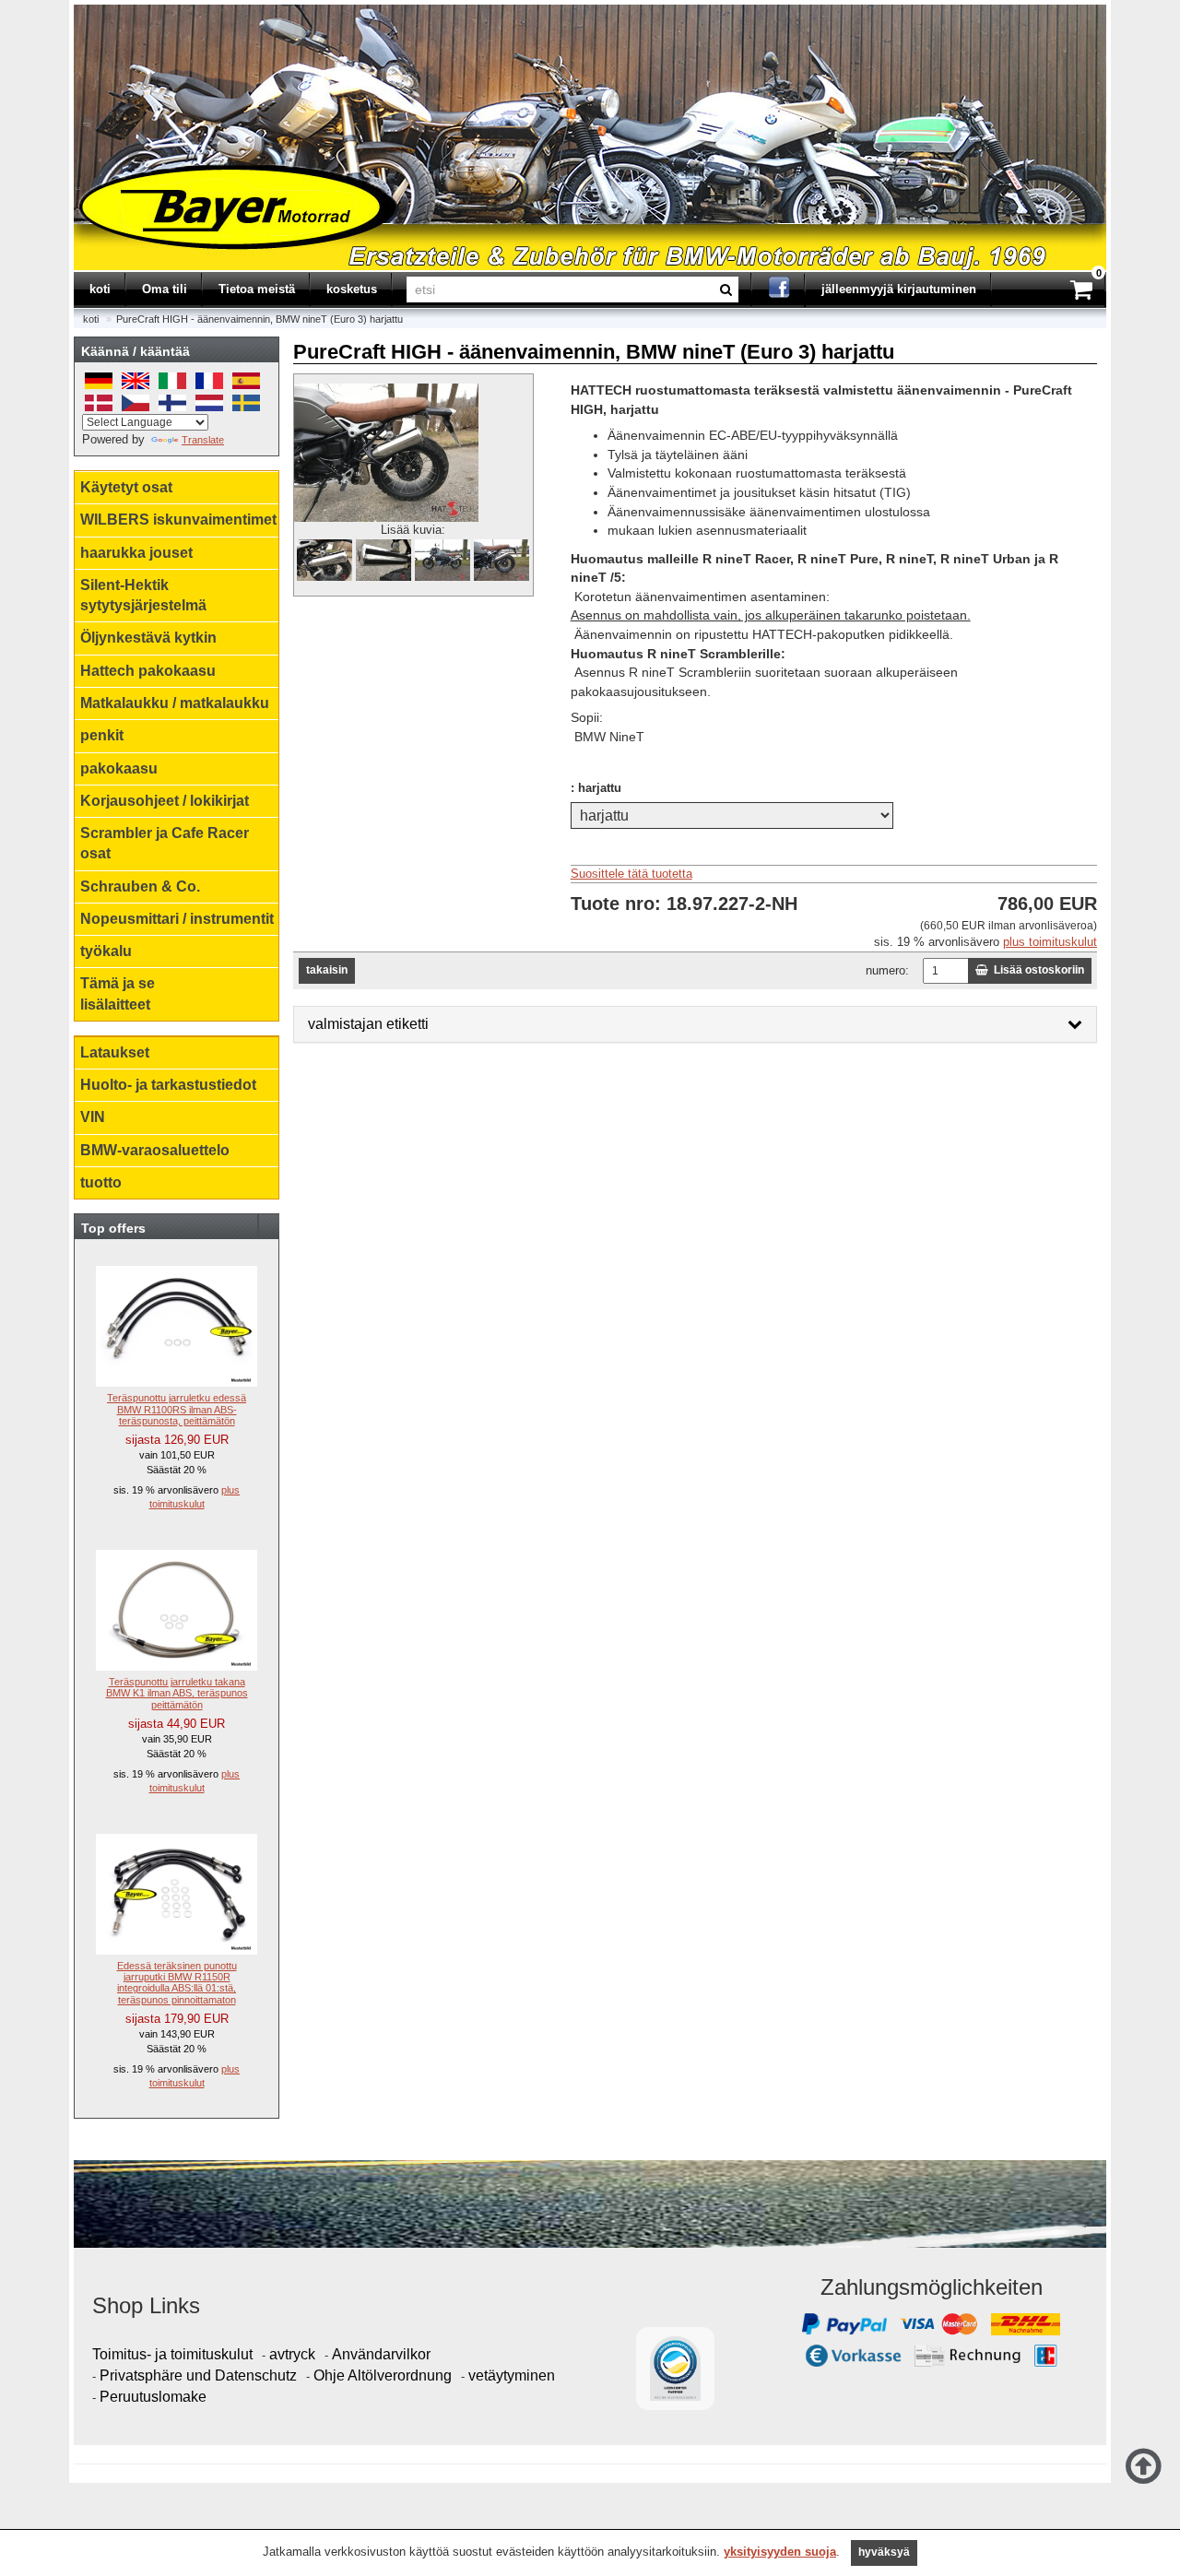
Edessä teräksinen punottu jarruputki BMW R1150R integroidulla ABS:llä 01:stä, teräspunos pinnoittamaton (177, 1982)
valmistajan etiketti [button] (368, 1024)
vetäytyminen (512, 2375)
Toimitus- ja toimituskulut (172, 2354)
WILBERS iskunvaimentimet (178, 520)
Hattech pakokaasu (148, 671)
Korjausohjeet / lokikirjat (165, 801)
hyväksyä (884, 2552)
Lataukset (115, 1052)
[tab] (695, 1024)
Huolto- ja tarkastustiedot (168, 1085)
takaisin (327, 970)
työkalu (106, 951)
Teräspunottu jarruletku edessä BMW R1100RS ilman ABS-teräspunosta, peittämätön (177, 1409)
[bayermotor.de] (76, 12)
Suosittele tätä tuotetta (631, 874)
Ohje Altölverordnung (383, 2375)
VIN (93, 1117)
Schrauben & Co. (140, 886)
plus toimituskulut (1050, 942)
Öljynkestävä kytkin (148, 638)
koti (100, 289)
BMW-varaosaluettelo (155, 1150)
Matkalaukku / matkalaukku (175, 703)
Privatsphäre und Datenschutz (198, 2375)
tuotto (101, 1182)
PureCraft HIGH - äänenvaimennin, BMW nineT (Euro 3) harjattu (260, 319)
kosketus (352, 289)
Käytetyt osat (126, 487)
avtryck (292, 2354)
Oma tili (165, 289)
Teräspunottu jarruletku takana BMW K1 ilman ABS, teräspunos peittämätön (177, 1693)
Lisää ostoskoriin (1036, 970)
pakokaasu (119, 768)
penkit (102, 735)
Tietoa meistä (257, 289)
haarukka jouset (136, 553)
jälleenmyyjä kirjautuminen (899, 289)
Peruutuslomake (153, 2397)
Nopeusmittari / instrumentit (177, 919)
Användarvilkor (381, 2354)
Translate (203, 440)
